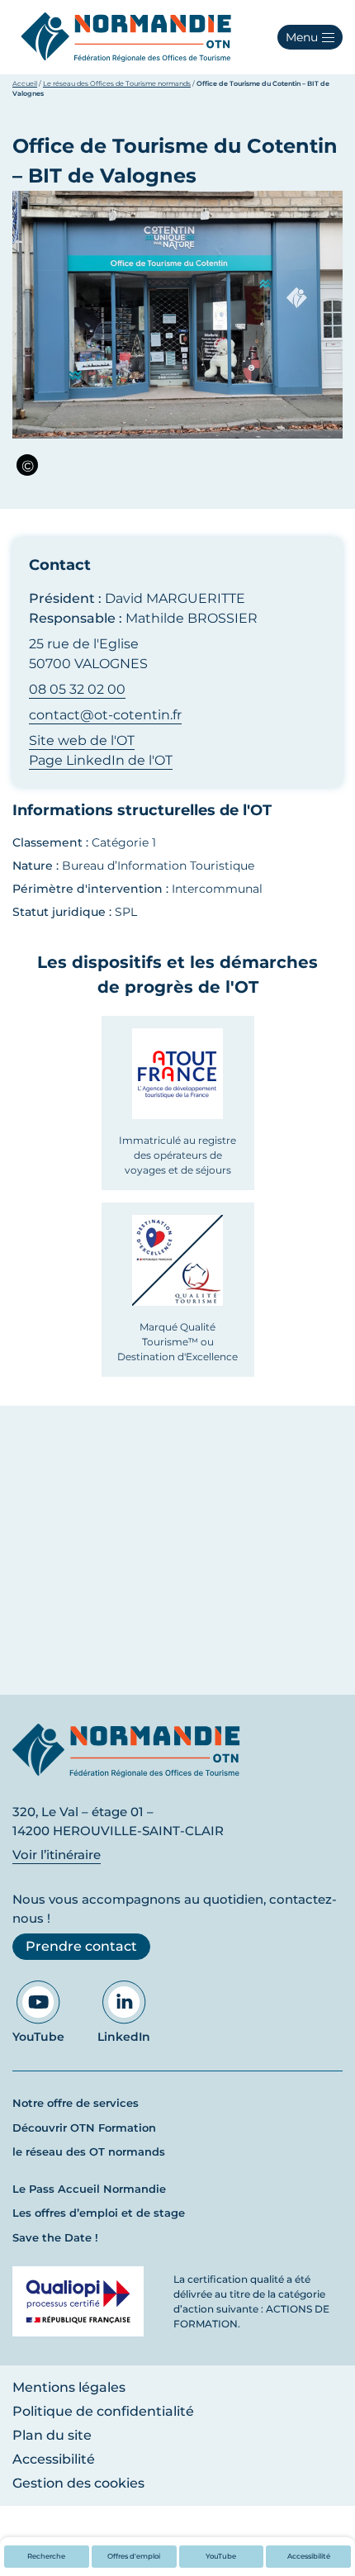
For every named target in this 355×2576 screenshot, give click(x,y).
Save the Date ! (55, 2237)
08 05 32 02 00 (77, 689)
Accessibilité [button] (309, 2556)
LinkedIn (124, 2037)
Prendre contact (81, 1946)
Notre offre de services (76, 2103)
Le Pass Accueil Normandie (89, 2189)
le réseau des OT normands (89, 2151)
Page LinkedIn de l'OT (101, 760)
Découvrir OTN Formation (84, 2128)
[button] (310, 37)
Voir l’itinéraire (57, 1855)
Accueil (25, 83)
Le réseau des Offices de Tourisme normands (117, 83)
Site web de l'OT (82, 740)
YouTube (38, 2037)
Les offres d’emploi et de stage (99, 2213)
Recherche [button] (46, 2556)
